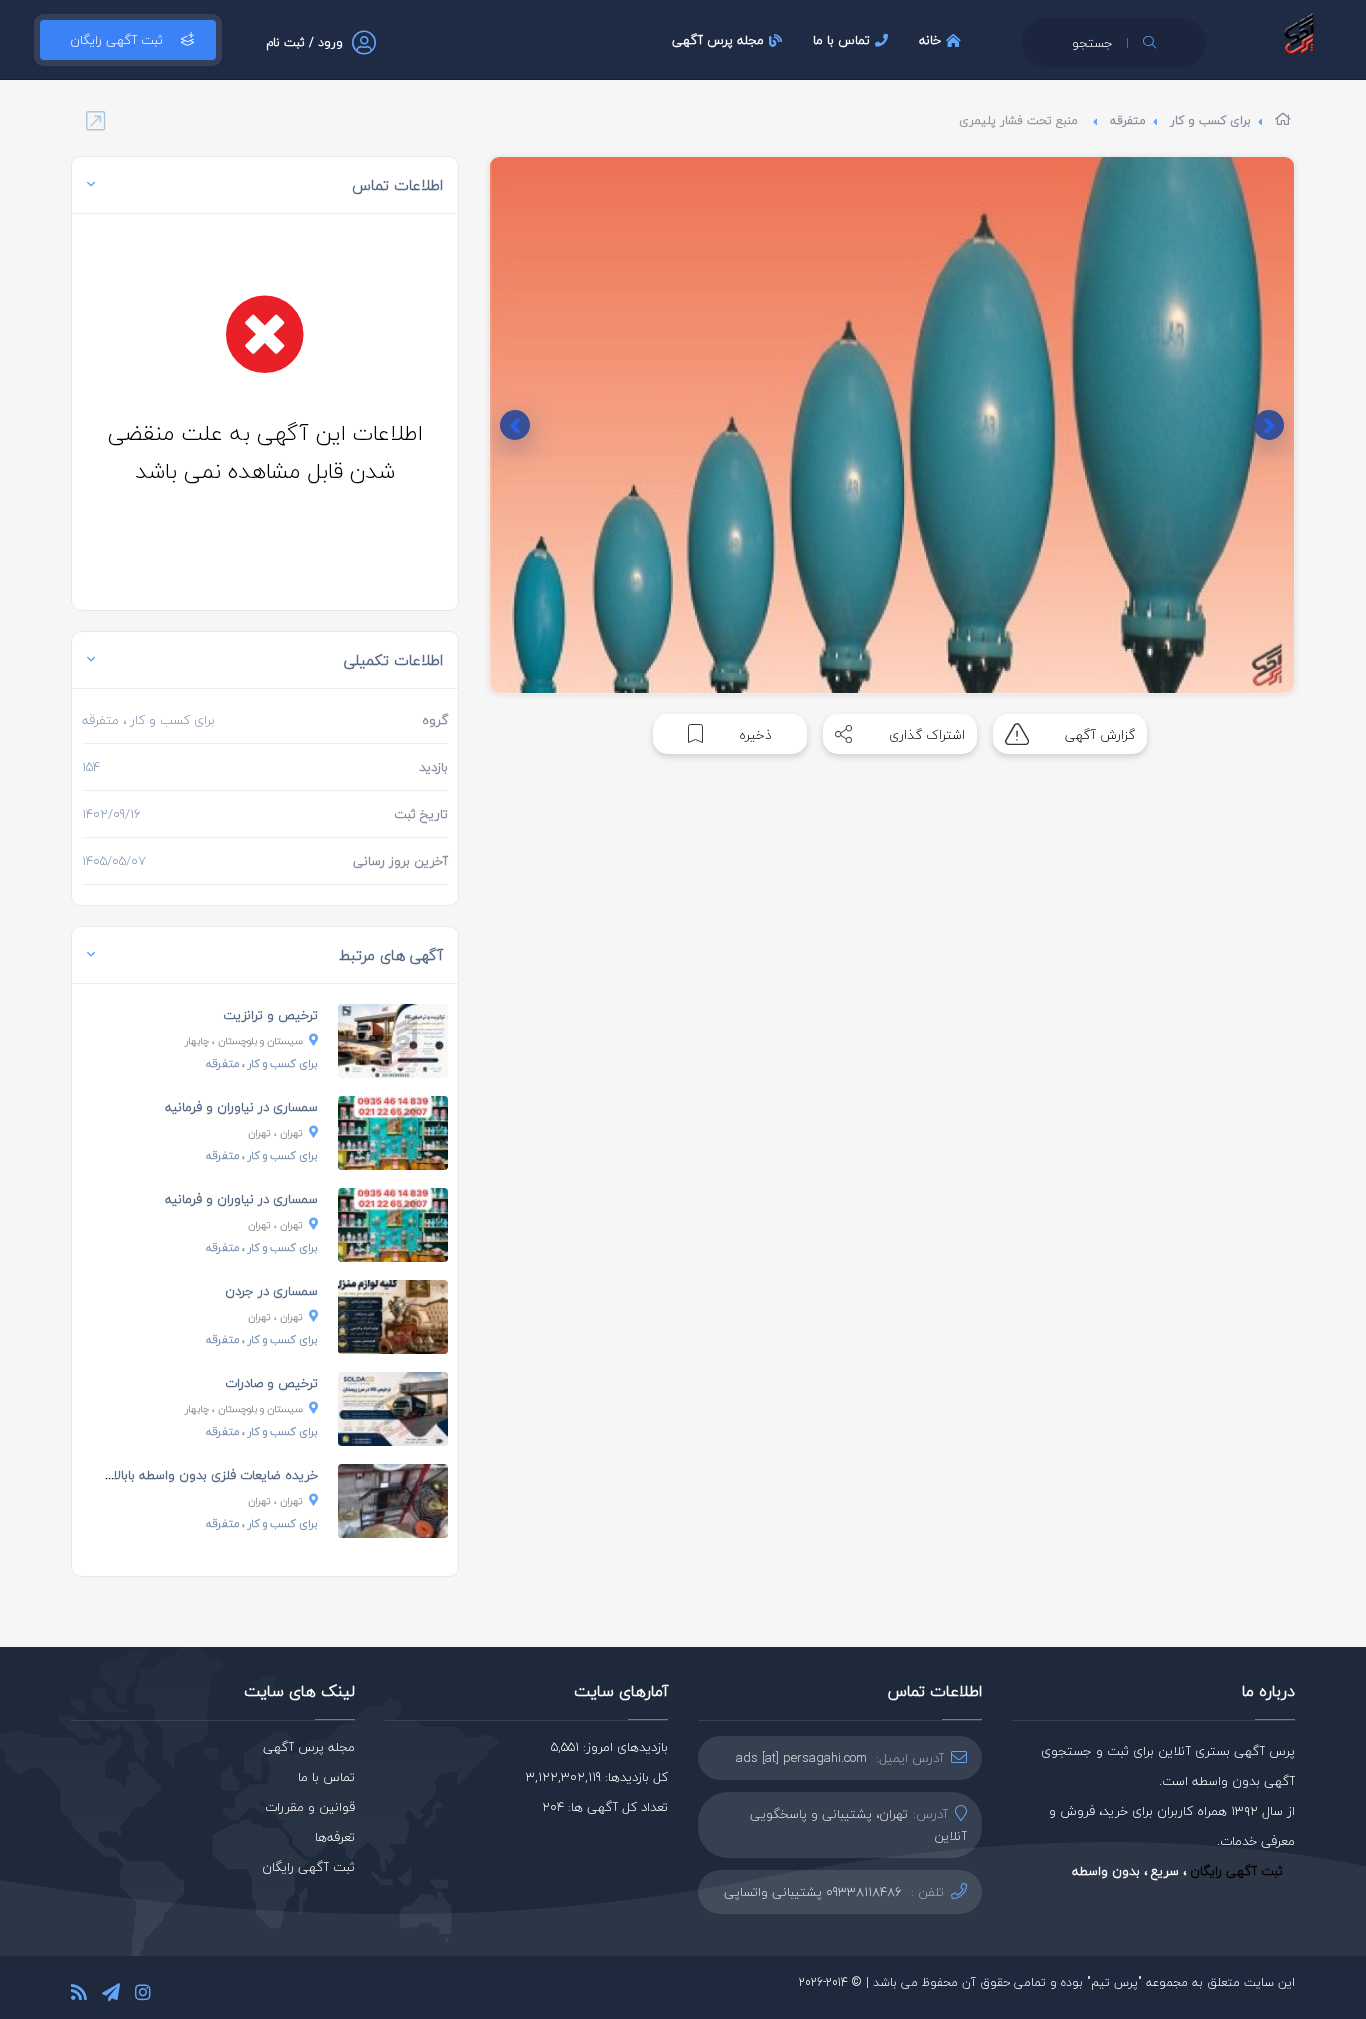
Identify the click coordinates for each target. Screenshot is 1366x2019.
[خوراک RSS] (79, 1995)
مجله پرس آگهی (718, 40)
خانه (930, 40)
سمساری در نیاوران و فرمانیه (241, 1107)
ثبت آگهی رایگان (116, 40)
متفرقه (1128, 120)
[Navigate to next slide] (515, 425)
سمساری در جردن (271, 1291)
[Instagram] (143, 1995)
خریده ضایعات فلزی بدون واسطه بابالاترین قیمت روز (174, 1475)
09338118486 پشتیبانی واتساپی (813, 1892)
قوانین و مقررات (310, 1807)
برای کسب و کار (1210, 120)
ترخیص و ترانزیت (270, 1015)
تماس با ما (841, 40)
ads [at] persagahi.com (801, 1758)
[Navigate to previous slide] (1269, 425)
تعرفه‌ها (335, 1837)
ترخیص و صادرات (271, 1383)
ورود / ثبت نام (304, 42)
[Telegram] (111, 1995)
